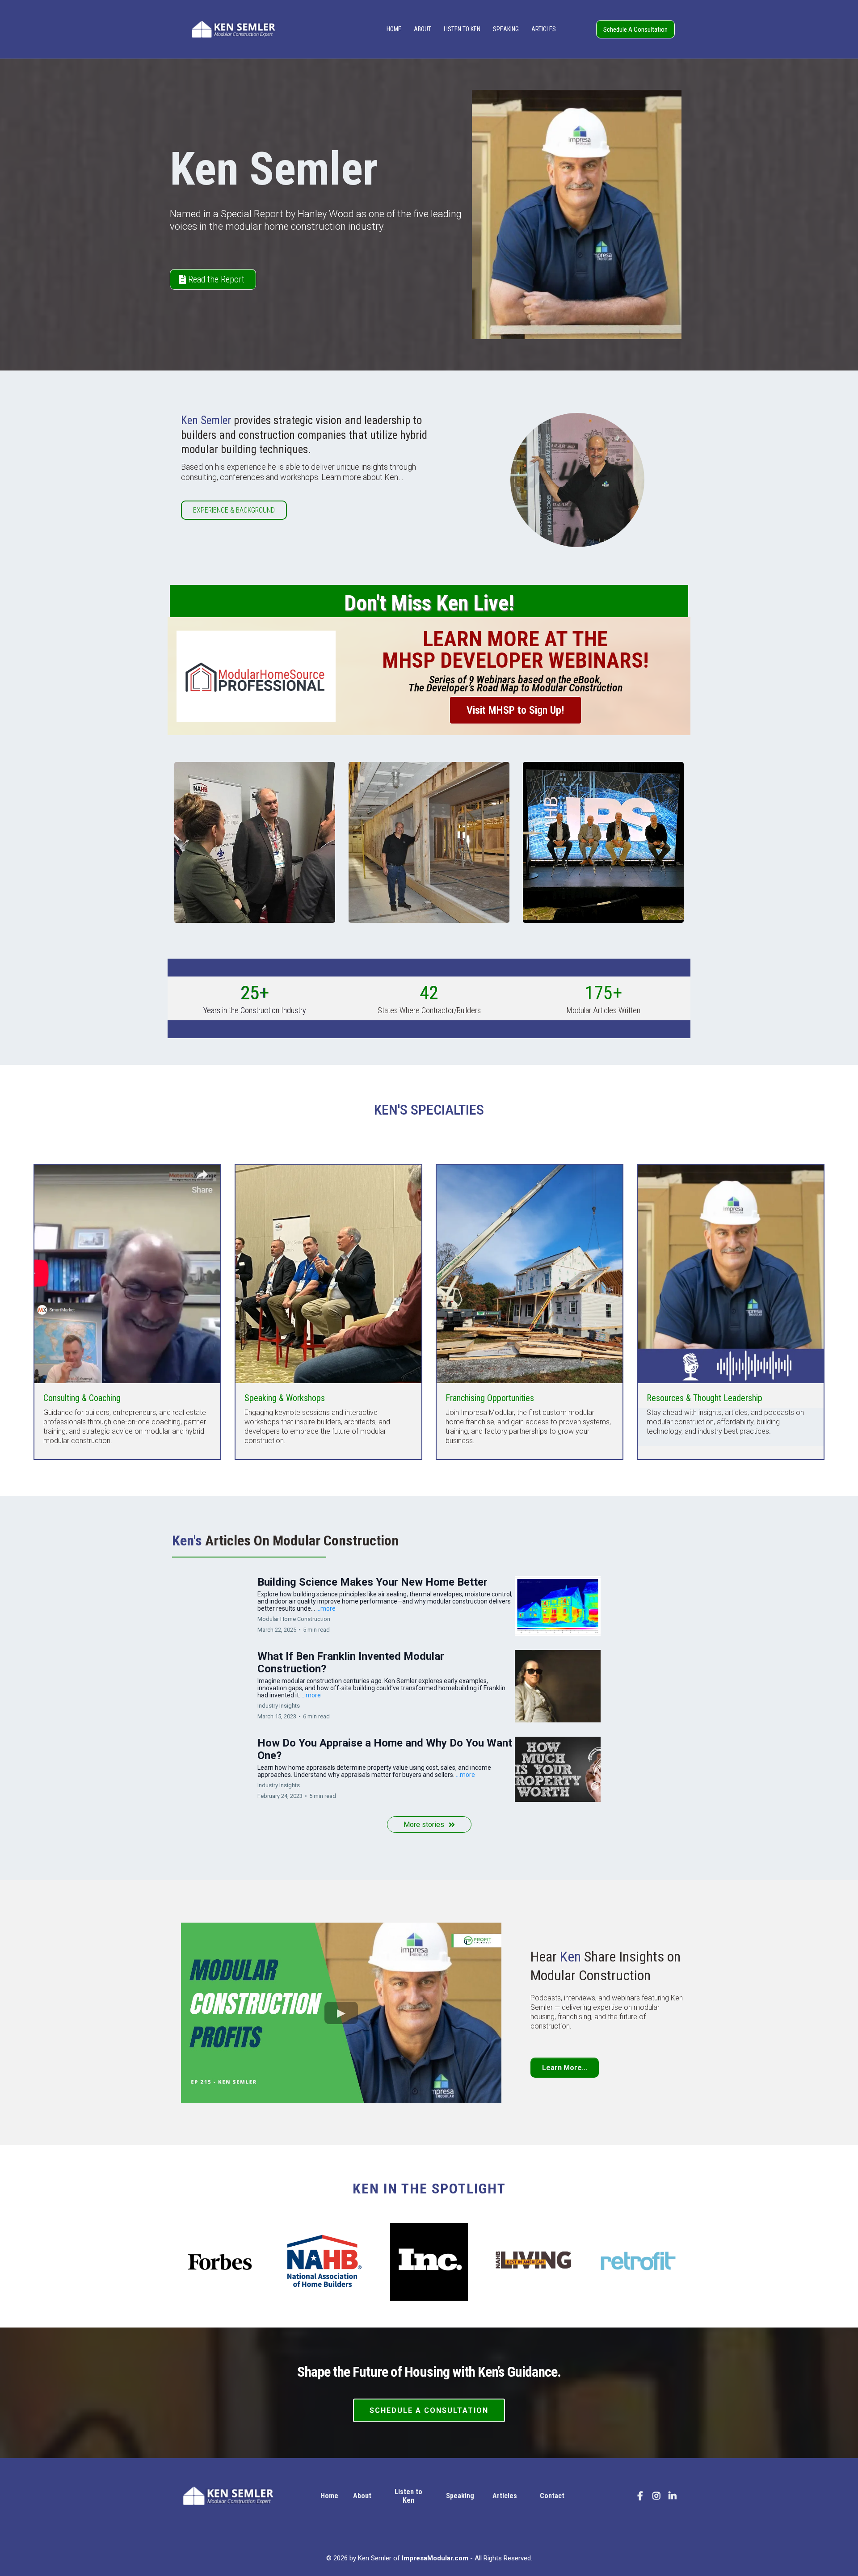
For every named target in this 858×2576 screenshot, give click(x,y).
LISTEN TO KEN (462, 29)
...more (326, 1608)
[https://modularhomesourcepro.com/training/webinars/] (256, 676)
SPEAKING (506, 29)
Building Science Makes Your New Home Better (372, 1582)
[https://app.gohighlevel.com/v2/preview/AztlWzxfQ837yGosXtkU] (240, 2496)
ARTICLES (544, 29)
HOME (394, 29)
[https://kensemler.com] (233, 29)
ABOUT (423, 29)
